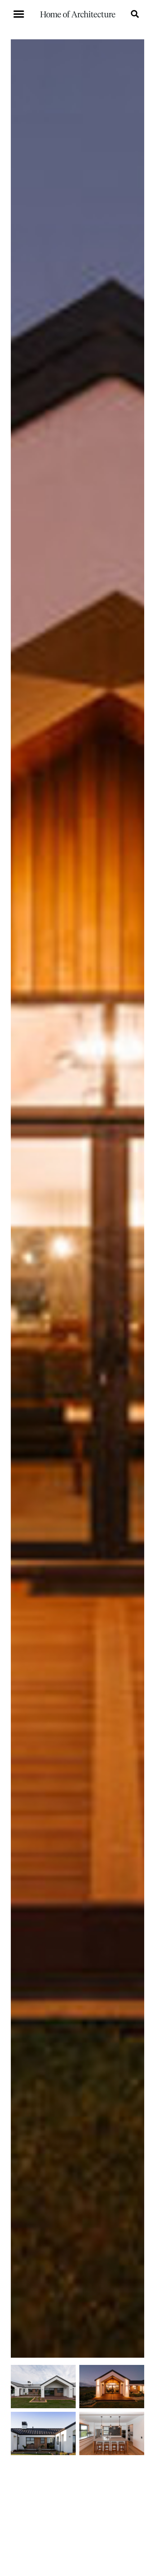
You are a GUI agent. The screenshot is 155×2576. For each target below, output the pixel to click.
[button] (19, 14)
